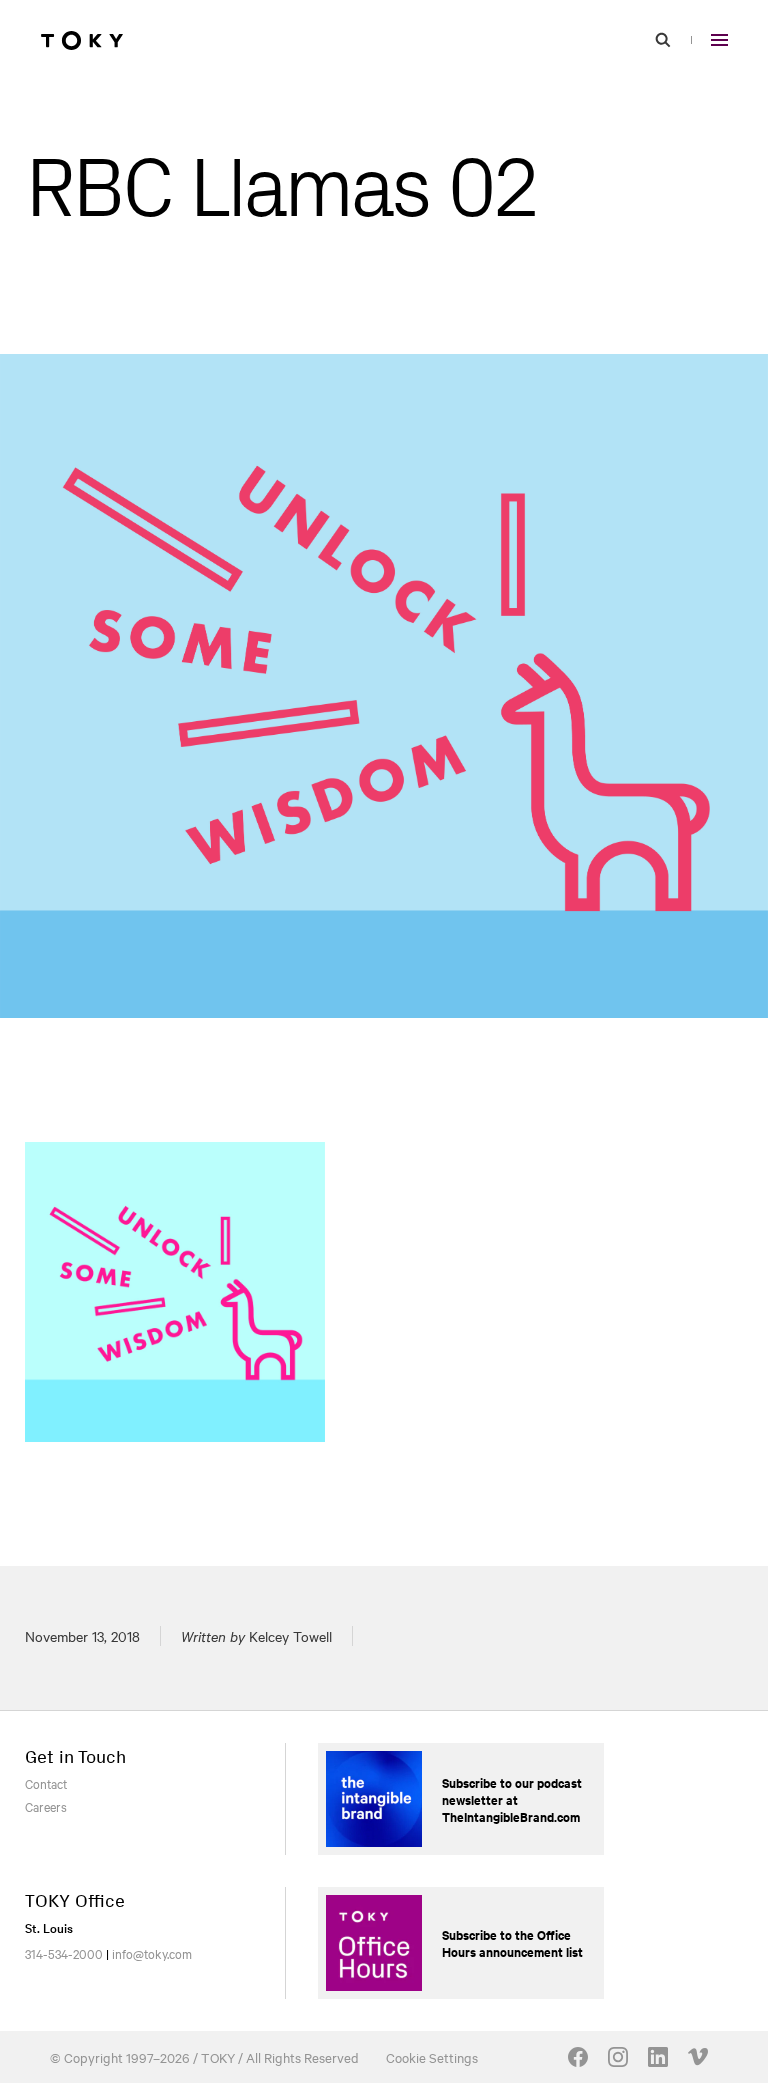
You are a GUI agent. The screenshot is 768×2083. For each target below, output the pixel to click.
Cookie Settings (432, 2057)
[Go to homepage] (82, 40)
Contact (46, 1783)
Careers (46, 1806)
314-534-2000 (64, 1953)
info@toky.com (152, 1953)
